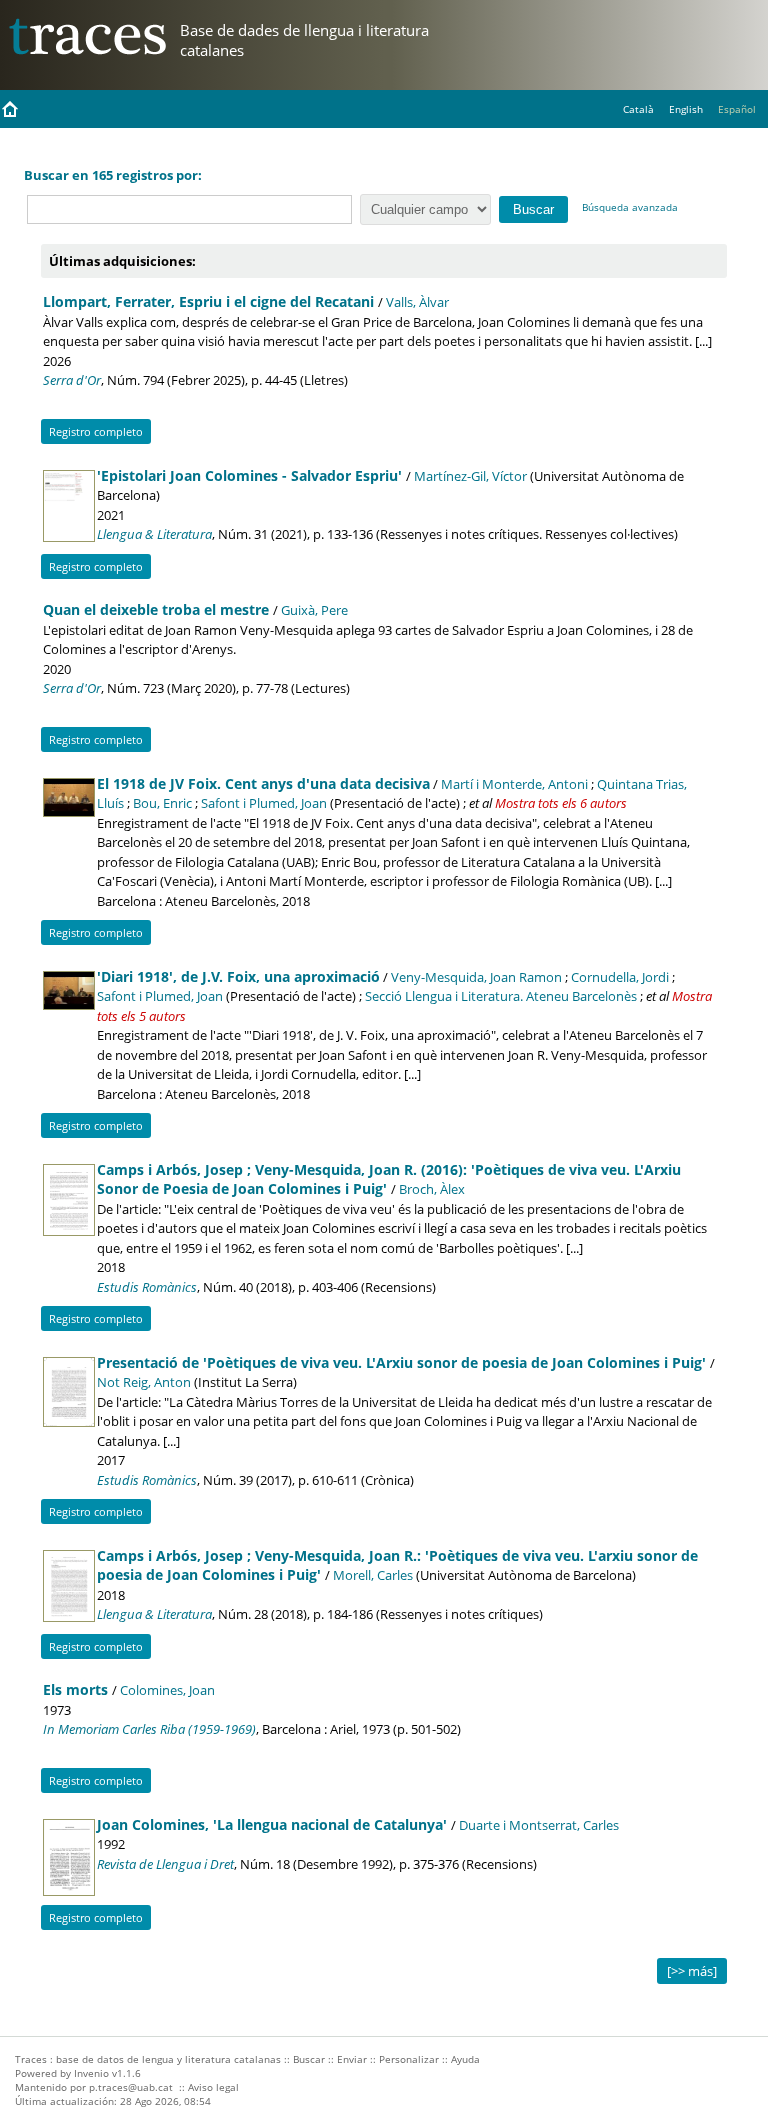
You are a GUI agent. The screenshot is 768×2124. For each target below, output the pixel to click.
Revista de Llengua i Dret (165, 1864)
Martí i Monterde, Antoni (514, 784)
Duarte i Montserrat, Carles (539, 1825)
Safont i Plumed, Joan (264, 803)
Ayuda (465, 2059)
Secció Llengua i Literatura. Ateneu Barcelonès (501, 996)
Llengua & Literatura (154, 534)
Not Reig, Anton (144, 1382)
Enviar (352, 2059)
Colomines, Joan (167, 1690)
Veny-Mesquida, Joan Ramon (476, 977)
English (686, 109)
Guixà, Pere (314, 610)
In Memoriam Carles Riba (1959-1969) (149, 1729)
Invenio (91, 2073)
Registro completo (96, 431)
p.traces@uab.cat (131, 2087)
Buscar (309, 2059)
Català (638, 109)
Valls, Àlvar (417, 302)
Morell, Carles (373, 1575)
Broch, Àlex (432, 1189)
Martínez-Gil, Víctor (470, 476)
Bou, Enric (162, 803)
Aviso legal (213, 2087)
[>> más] (692, 1971)
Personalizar (409, 2059)
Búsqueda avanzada (630, 207)
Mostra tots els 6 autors (561, 803)
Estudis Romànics (147, 1287)
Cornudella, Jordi (620, 977)
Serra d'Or (72, 380)
